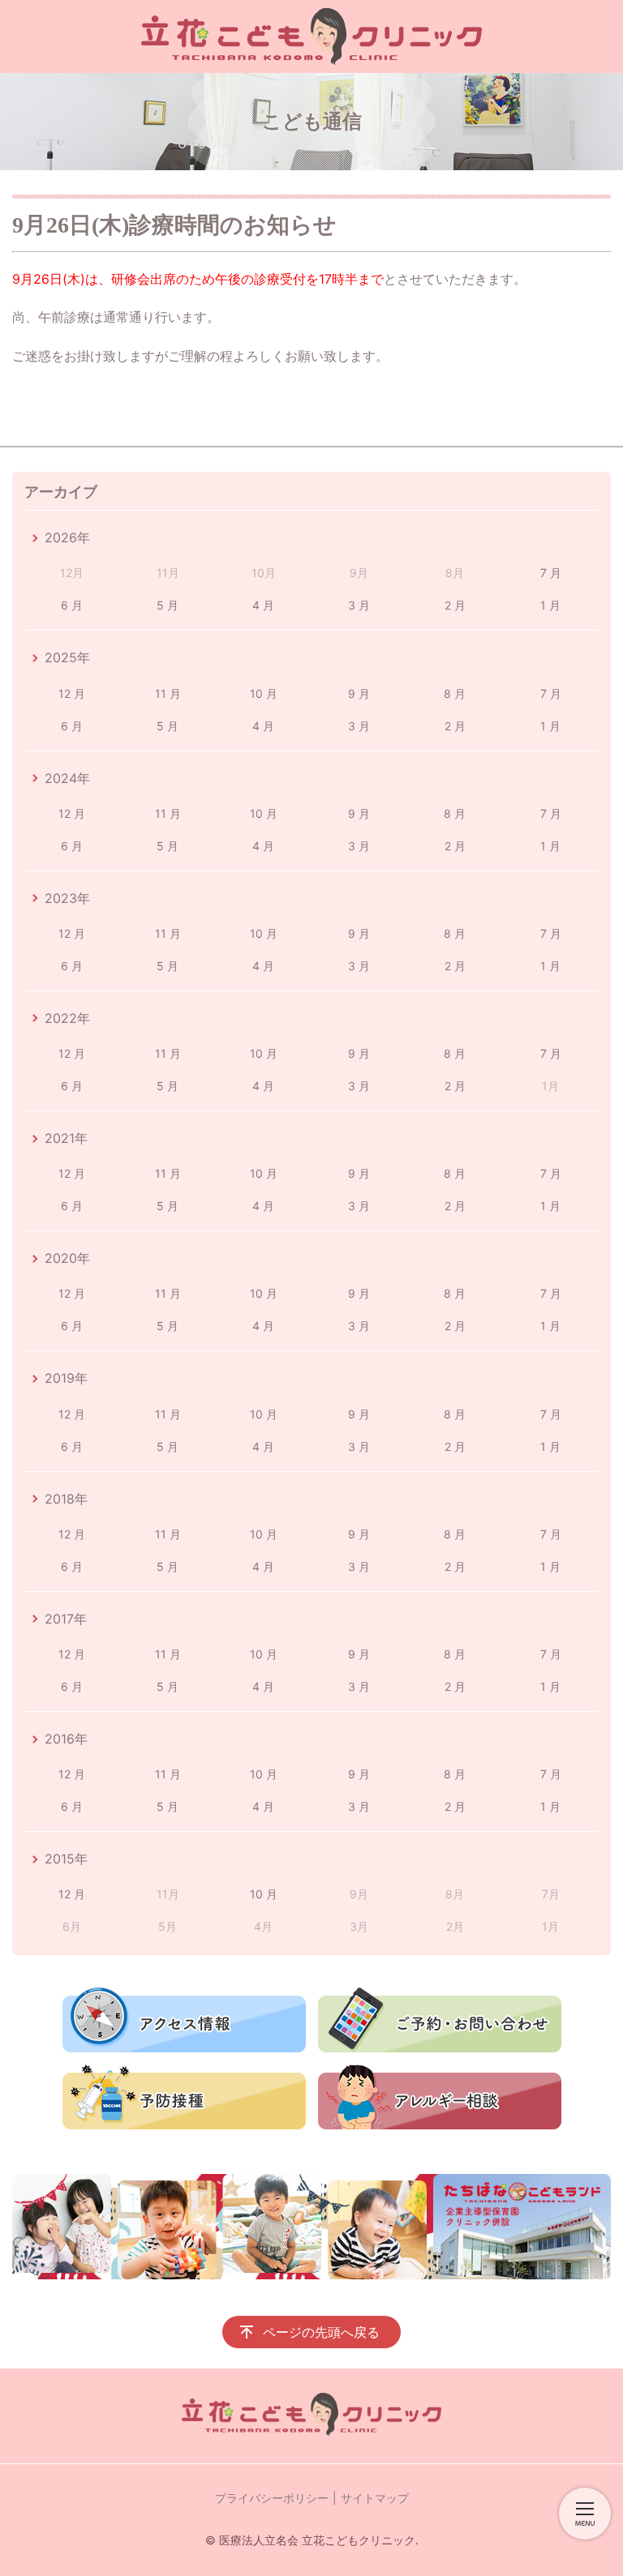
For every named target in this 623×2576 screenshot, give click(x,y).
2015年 (66, 1859)
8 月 (455, 693)
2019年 (66, 1378)
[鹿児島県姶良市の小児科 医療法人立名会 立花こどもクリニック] (311, 36)
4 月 (263, 605)
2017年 (66, 1619)
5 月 (168, 605)
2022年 (67, 1018)
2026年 (67, 537)
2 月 (455, 605)
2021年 (66, 1138)
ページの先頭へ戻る (321, 2332)
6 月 (72, 605)
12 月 (72, 693)
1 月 (550, 605)
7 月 (551, 573)
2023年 (67, 898)
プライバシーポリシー (272, 2498)
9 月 (359, 693)
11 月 (168, 693)
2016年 (66, 1739)
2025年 (67, 657)
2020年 (67, 1258)
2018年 (66, 1499)
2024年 (67, 778)
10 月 (264, 693)
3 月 (359, 605)
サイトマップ (375, 2498)
